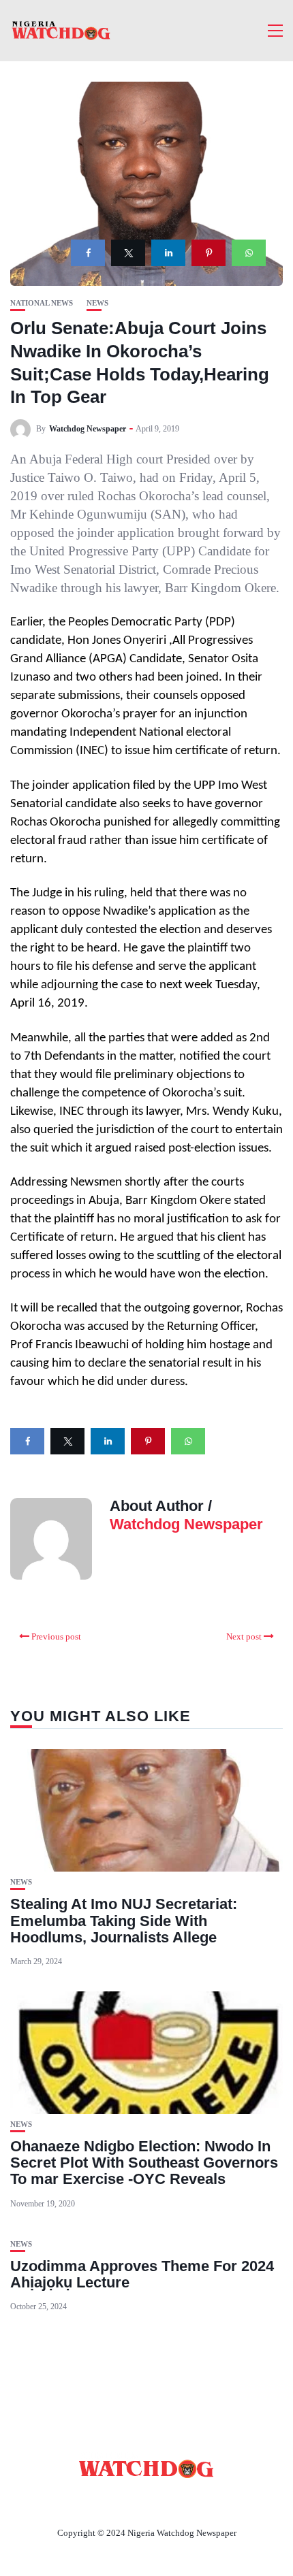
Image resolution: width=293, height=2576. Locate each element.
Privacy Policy (221, 2501)
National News (42, 303)
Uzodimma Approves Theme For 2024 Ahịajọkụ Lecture (142, 2274)
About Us (56, 2501)
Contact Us (130, 2501)
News (97, 303)
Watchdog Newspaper (88, 429)
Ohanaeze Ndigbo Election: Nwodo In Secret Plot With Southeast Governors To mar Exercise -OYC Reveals (144, 2163)
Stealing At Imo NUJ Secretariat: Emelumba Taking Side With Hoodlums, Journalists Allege (124, 1920)
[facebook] (88, 253)
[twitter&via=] (128, 253)
